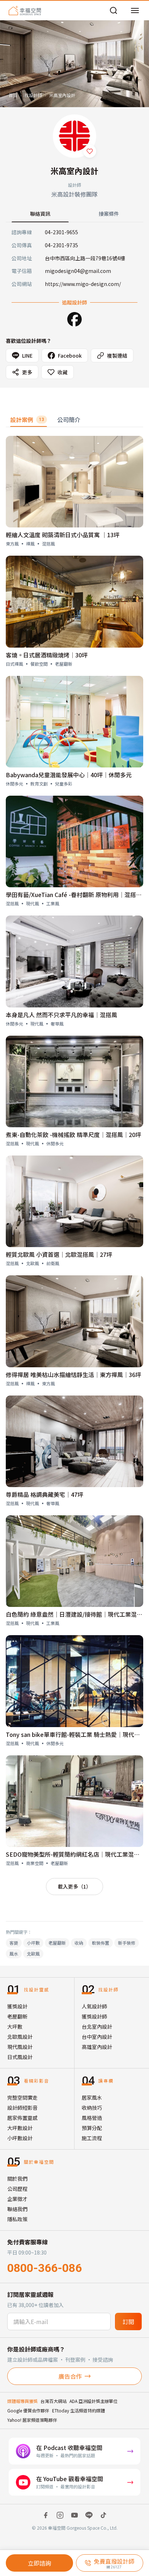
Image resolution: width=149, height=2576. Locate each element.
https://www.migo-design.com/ (83, 284)
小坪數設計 (20, 2138)
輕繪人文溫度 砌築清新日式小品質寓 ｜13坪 (63, 535)
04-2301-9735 (61, 245)
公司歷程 (17, 2189)
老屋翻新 (57, 1943)
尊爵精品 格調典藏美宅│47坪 (44, 1494)
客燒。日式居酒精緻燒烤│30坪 (47, 655)
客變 (14, 1943)
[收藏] (90, 151)
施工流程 (92, 2138)
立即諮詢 (39, 2563)
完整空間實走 (22, 2097)
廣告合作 (70, 2376)
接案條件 (109, 214)
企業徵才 (17, 2199)
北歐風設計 (20, 2037)
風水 (14, 1954)
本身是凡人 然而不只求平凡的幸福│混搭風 (61, 1015)
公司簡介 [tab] (69, 420)
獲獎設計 (17, 2006)
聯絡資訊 (40, 214)
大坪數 (15, 2026)
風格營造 (92, 2118)
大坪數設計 (20, 2128)
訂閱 (128, 2322)
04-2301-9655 (61, 232)
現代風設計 (20, 2047)
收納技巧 (92, 2108)
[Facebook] (74, 319)
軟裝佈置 (101, 1943)
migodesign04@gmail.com (78, 271)
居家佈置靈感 (22, 2118)
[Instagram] (60, 2515)
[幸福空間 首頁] (25, 10)
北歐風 (33, 1954)
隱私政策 (17, 2219)
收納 (79, 1943)
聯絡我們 (17, 2209)
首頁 (13, 95)
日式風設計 (20, 2057)
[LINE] (89, 2515)
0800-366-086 (44, 2268)
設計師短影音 (22, 2108)
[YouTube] (74, 2515)
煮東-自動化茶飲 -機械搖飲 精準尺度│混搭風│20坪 (73, 1135)
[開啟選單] (135, 10)
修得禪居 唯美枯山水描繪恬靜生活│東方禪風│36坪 (73, 1375)
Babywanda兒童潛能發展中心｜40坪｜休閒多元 (69, 775)
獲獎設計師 (94, 2016)
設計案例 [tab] (27, 420)
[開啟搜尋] (114, 10)
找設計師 (33, 95)
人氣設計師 (94, 2006)
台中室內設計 (97, 2037)
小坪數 (33, 1943)
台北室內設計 (97, 2026)
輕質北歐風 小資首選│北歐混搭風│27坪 (59, 1254)
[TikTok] (103, 2515)
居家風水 (92, 2097)
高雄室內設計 (97, 2047)
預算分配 (92, 2128)
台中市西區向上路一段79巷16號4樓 (85, 258)
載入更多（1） (74, 1886)
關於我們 (17, 2179)
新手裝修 (127, 1943)
